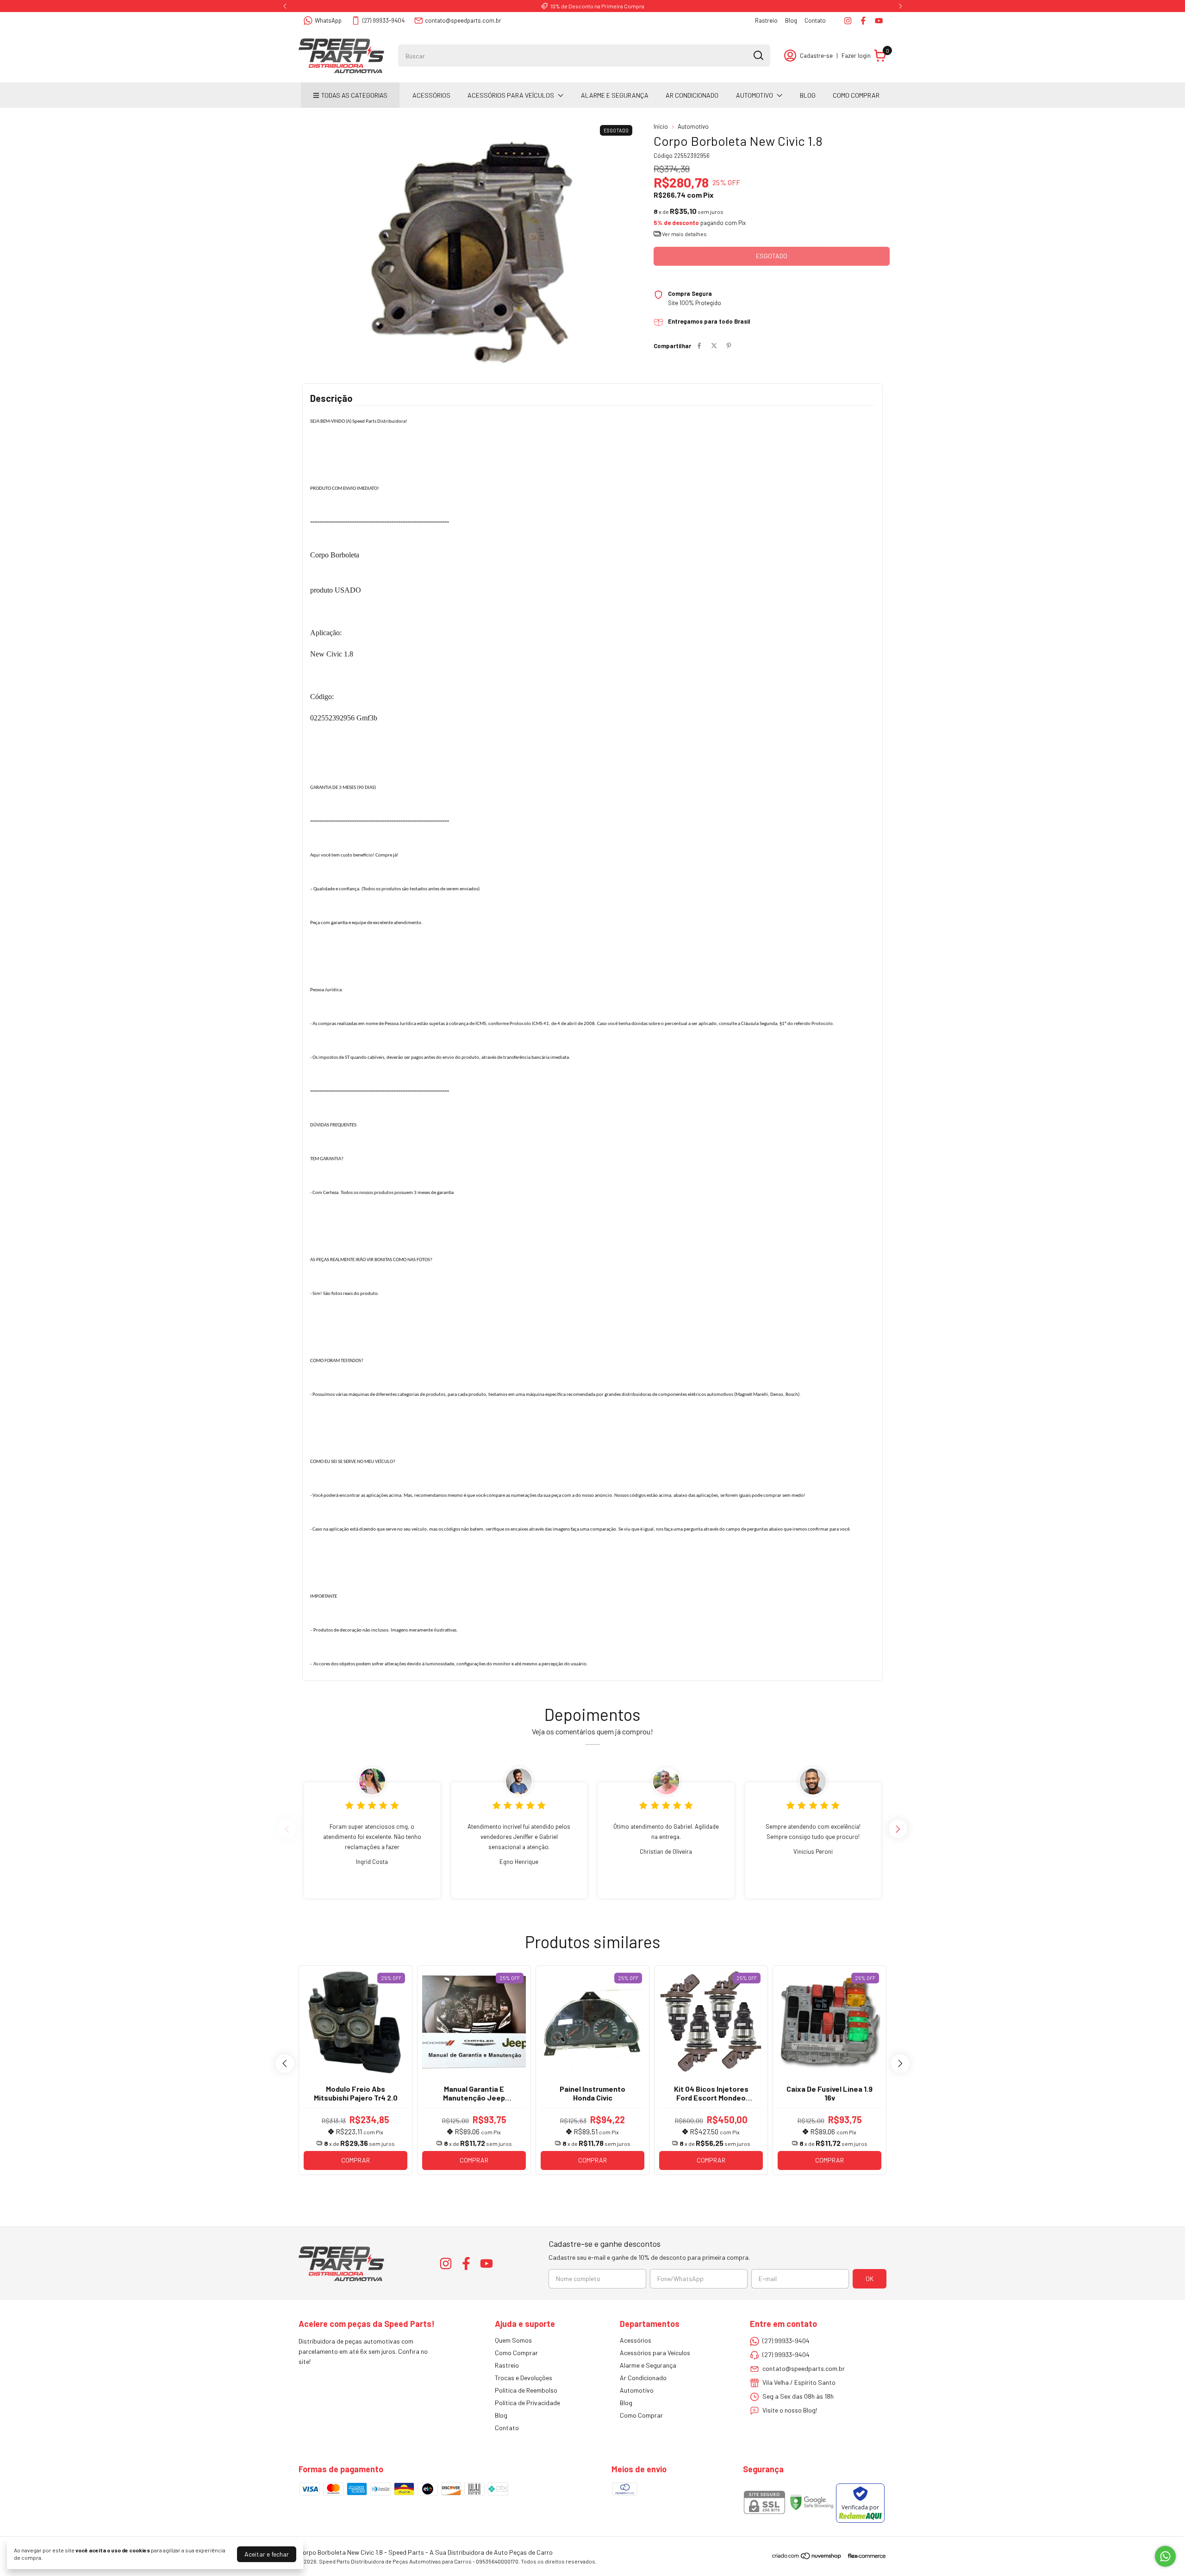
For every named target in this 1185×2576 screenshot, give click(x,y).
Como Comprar (856, 95)
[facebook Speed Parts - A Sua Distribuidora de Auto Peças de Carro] (863, 21)
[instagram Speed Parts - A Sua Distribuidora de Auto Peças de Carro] (848, 21)
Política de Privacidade (527, 2403)
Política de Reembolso (526, 2390)
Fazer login (856, 56)
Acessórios (431, 95)
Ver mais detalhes (684, 234)
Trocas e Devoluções (524, 2378)
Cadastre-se (816, 56)
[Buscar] (758, 55)
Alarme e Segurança (615, 95)
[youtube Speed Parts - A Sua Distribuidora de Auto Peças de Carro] (879, 21)
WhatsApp (328, 20)
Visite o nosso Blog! (790, 2410)
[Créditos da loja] (864, 2556)
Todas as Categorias (354, 95)
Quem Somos (513, 2340)
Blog (791, 20)
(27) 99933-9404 (384, 20)
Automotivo (755, 95)
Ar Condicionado (692, 95)
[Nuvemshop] (807, 2557)
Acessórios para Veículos (511, 95)
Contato (815, 20)
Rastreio (766, 20)
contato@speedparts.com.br (463, 20)
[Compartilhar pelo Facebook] (699, 346)
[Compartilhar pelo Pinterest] (729, 346)
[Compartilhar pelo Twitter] (714, 346)
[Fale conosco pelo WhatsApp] (1165, 2556)
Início (661, 126)
